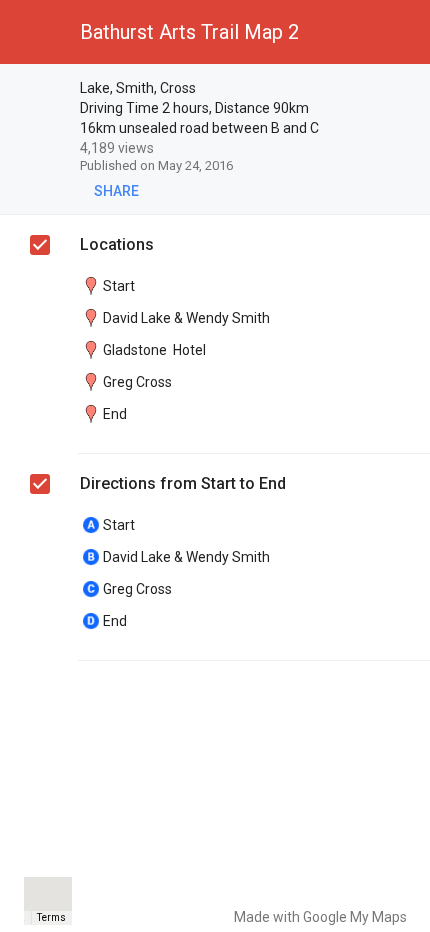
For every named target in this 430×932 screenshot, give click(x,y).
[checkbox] (405, 89)
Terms (51, 917)
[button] (32, 32)
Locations (117, 244)
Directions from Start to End (183, 483)
